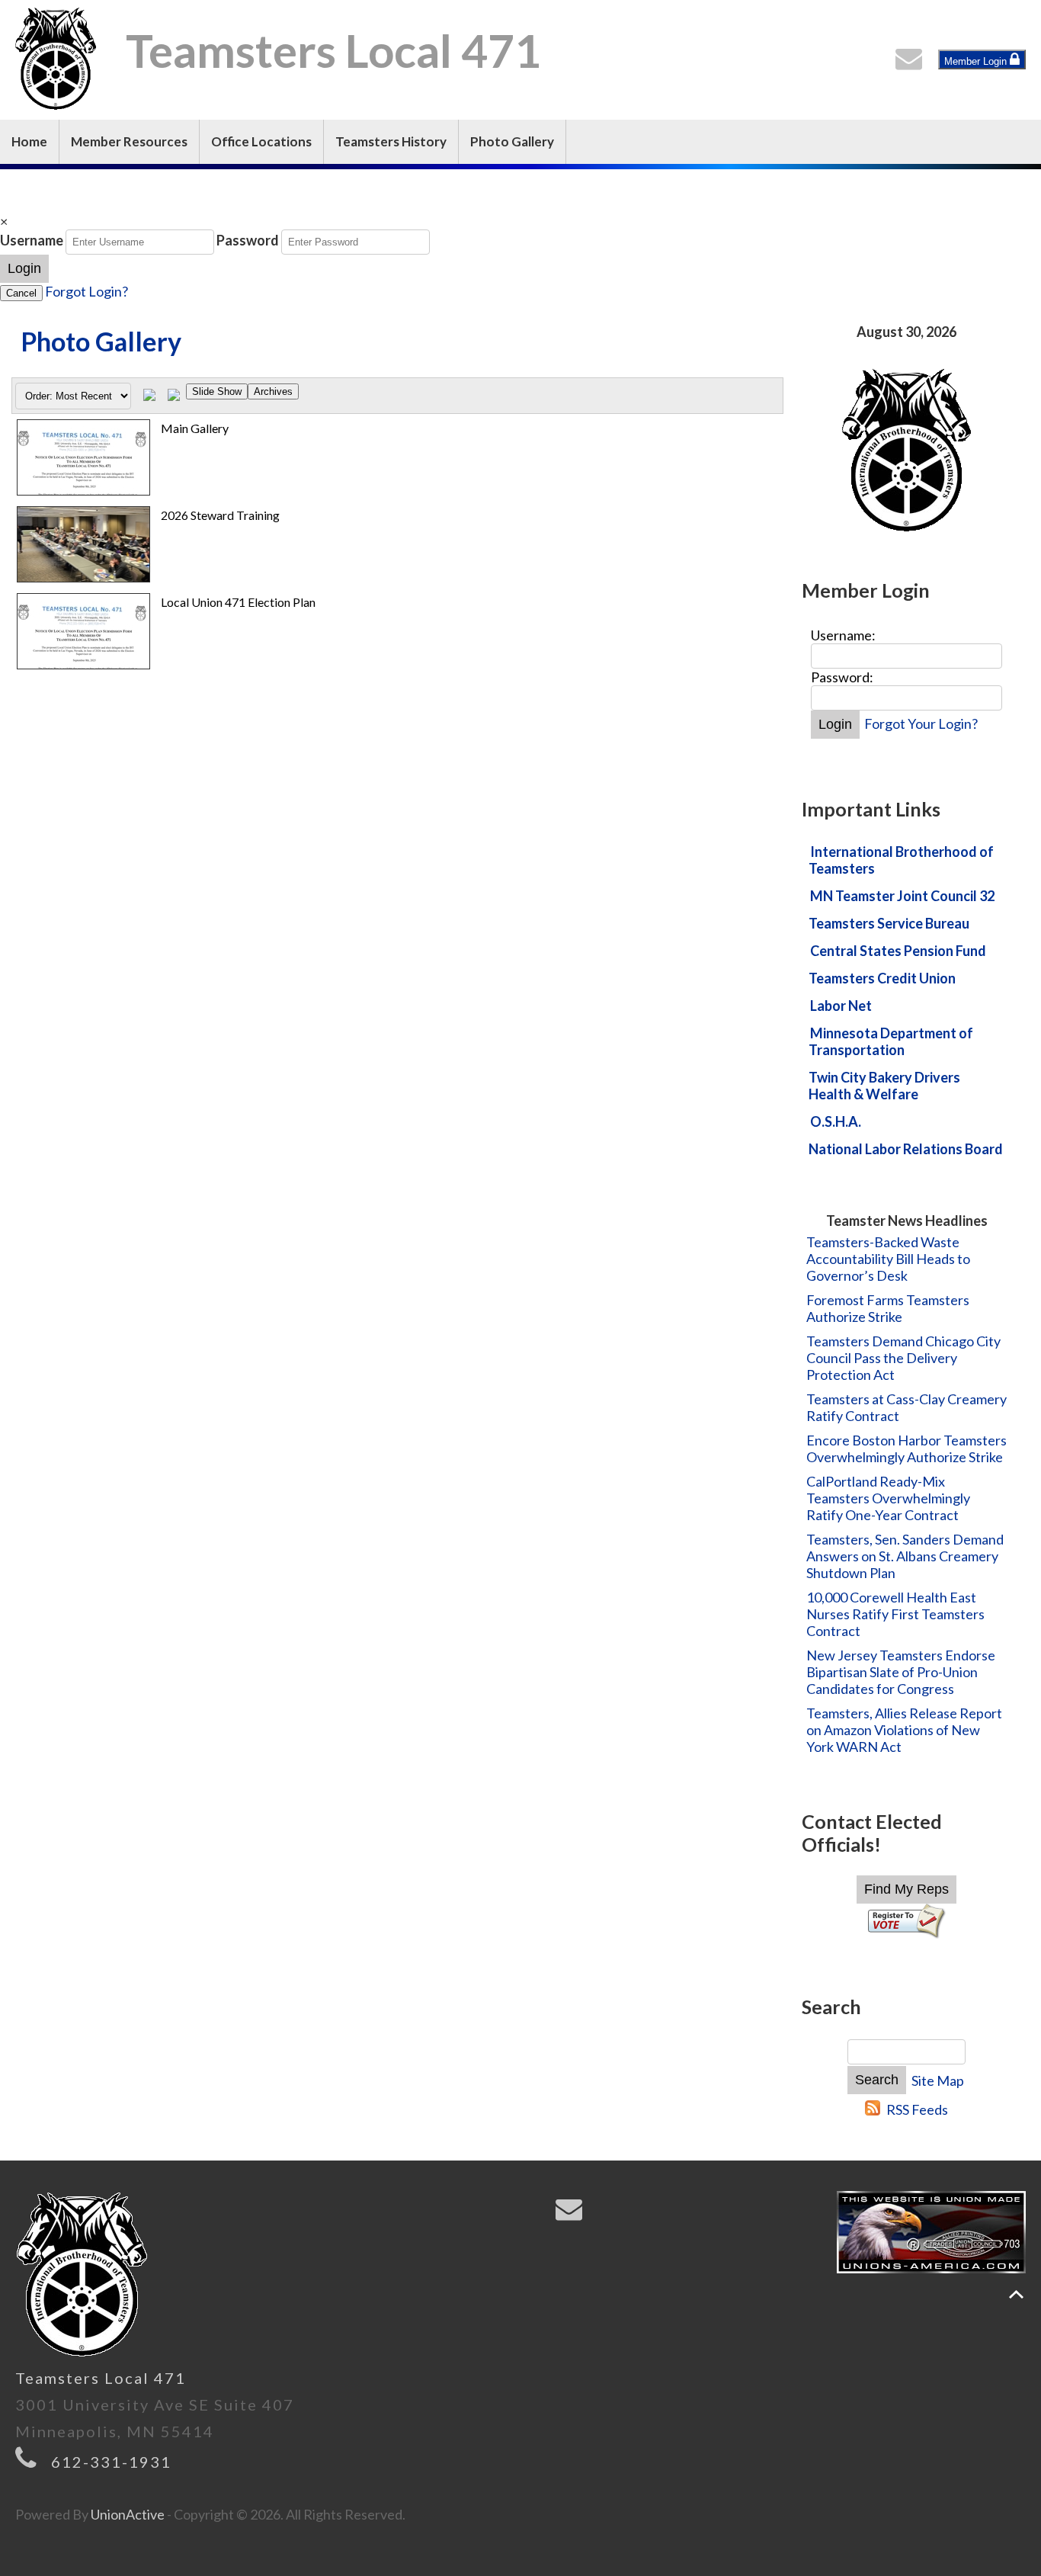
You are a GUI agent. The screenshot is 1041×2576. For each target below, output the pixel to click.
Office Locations (261, 141)
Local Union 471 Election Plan (238, 602)
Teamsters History (391, 141)
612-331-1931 (111, 2462)
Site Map (938, 2080)
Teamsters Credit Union (882, 978)
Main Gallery (195, 428)
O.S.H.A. (836, 1121)
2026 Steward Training (220, 515)
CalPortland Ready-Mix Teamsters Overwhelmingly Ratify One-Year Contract (888, 1498)
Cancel (21, 293)
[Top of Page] (1016, 2294)
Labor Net (841, 1006)
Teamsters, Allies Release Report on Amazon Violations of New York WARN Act (904, 1730)
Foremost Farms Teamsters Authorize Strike (888, 1308)
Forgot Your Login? (921, 723)
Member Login (977, 61)
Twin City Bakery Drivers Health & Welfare (884, 1086)
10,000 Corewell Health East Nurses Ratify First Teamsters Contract (895, 1614)
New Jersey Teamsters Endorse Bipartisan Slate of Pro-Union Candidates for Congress (901, 1672)
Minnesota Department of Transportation (891, 1041)
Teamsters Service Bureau (889, 923)
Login (24, 268)
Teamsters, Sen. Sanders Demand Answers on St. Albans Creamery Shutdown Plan (905, 1556)
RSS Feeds (917, 2109)
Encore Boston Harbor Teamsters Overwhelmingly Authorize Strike (906, 1448)
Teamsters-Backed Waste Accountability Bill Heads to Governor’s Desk (888, 1259)
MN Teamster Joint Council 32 (902, 896)
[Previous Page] (149, 396)
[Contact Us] (912, 63)
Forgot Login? (86, 291)
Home (29, 141)
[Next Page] (174, 396)
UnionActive (128, 2514)
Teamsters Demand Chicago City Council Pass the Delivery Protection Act (903, 1358)
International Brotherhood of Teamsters (901, 860)
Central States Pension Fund (898, 951)
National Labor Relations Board (906, 1149)
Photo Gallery (512, 141)
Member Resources (129, 141)
